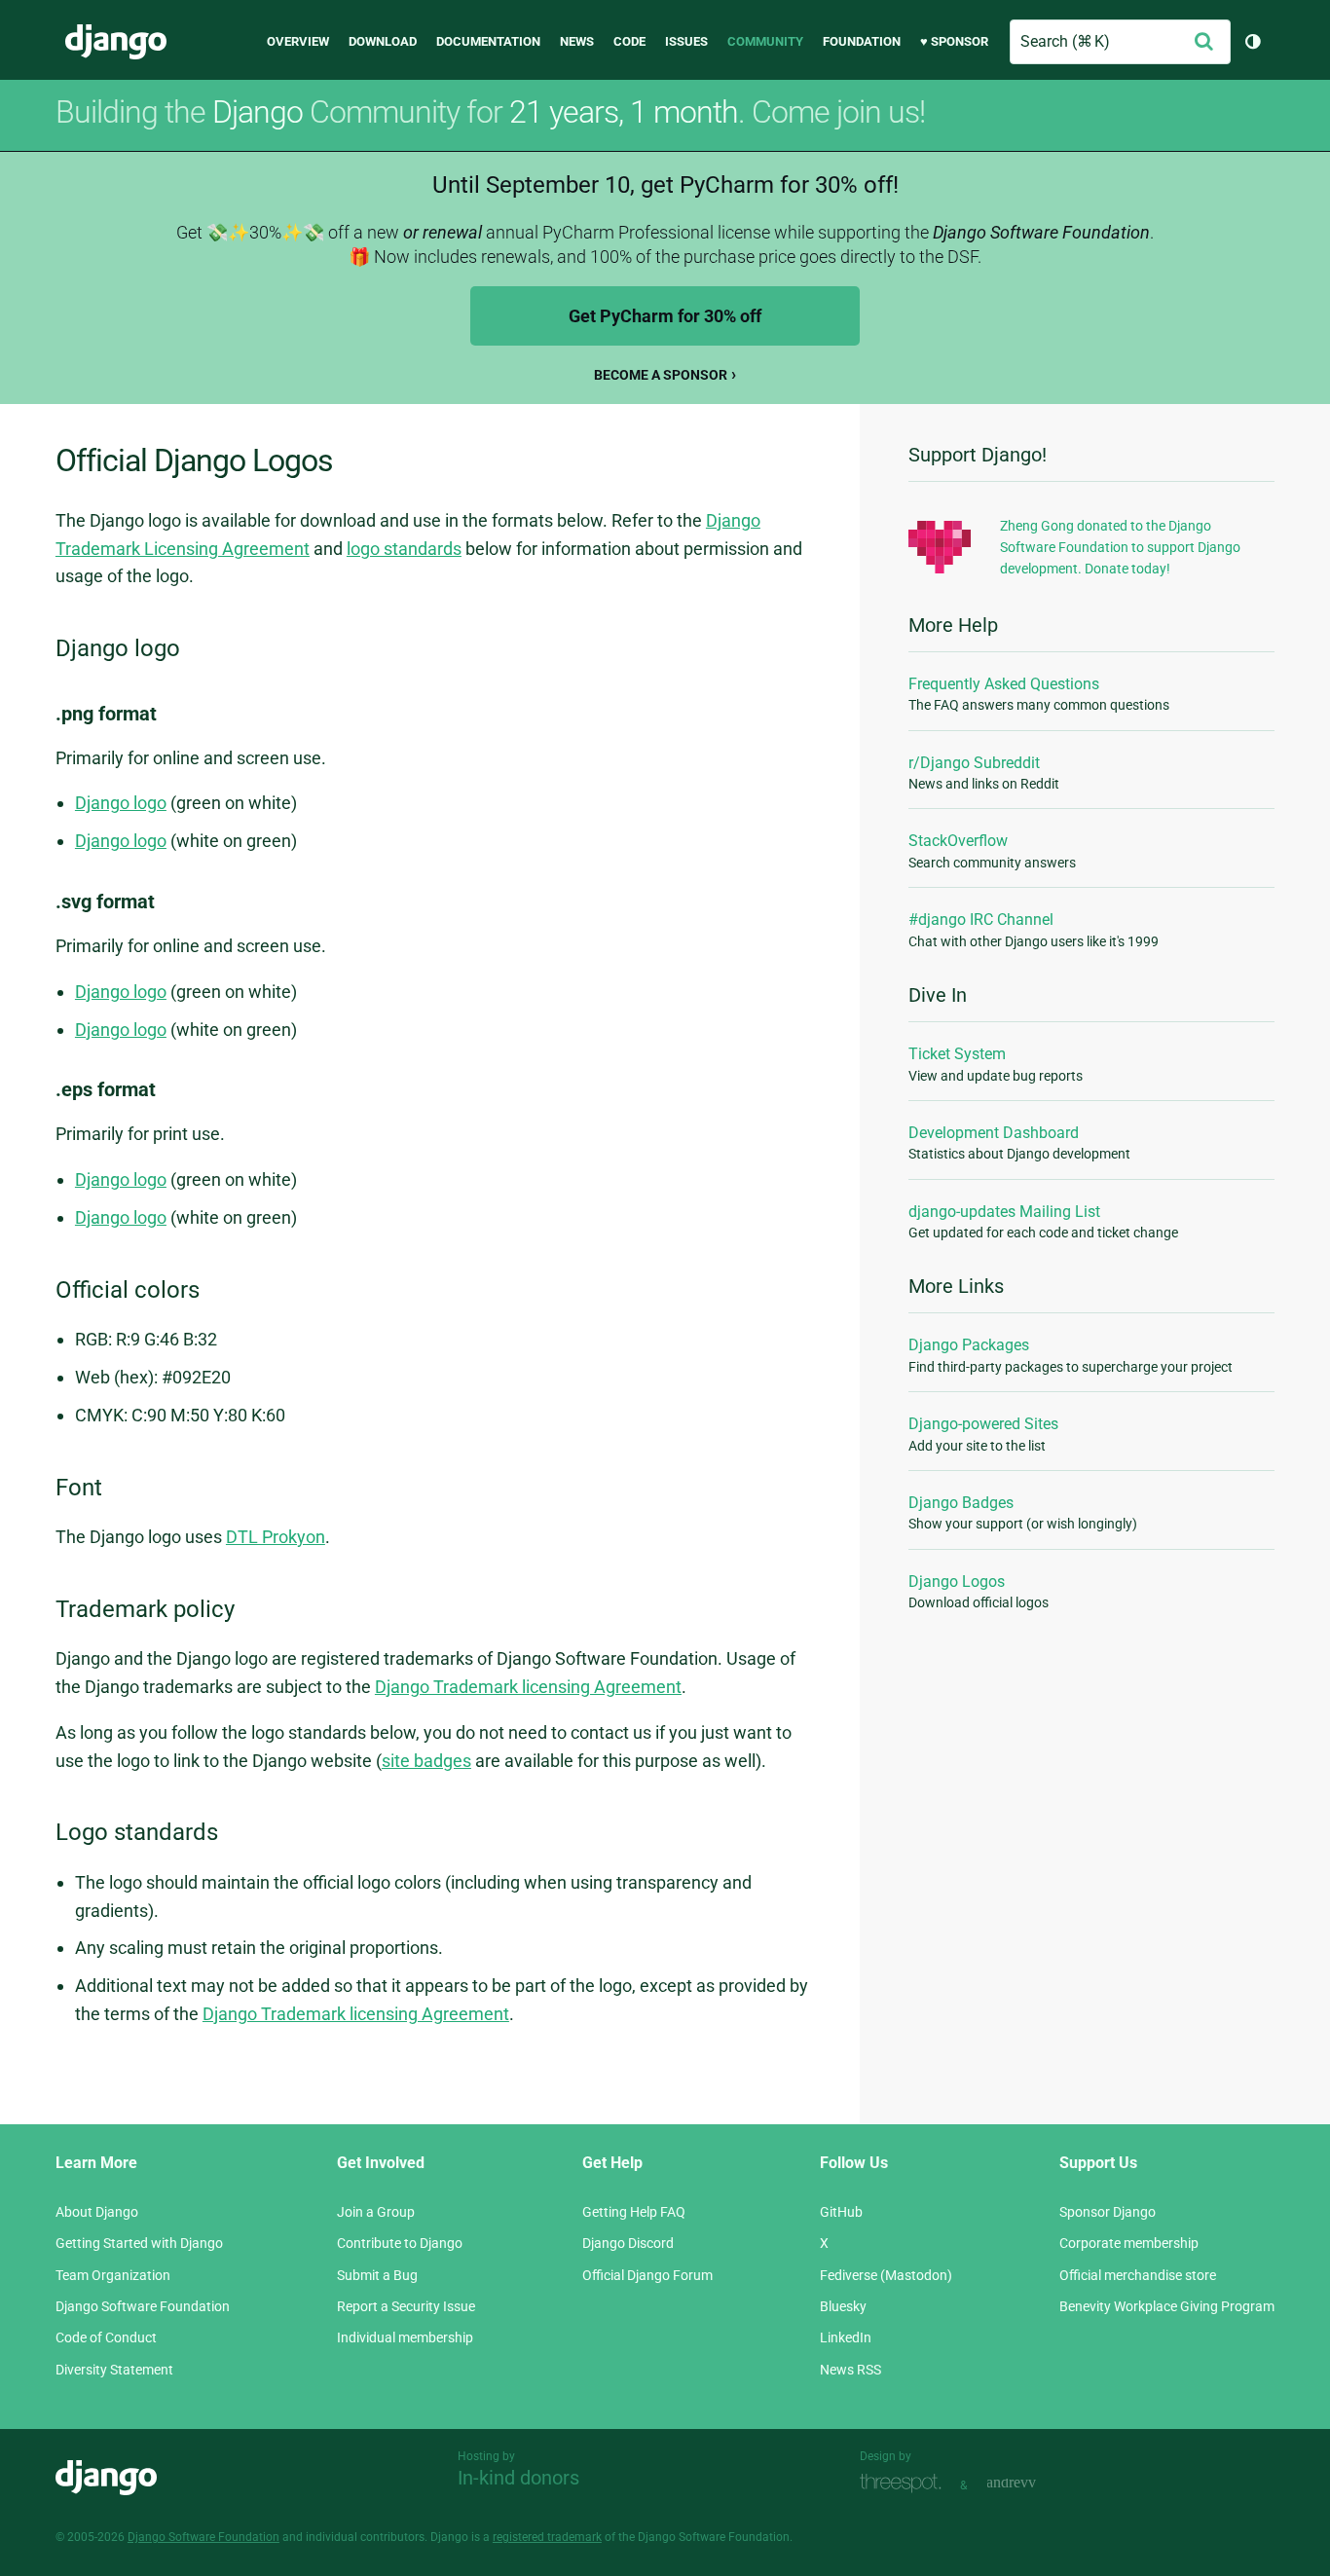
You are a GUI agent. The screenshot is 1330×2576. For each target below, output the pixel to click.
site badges (426, 1761)
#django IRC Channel (981, 920)
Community (765, 41)
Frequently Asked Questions (1004, 684)
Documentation (488, 41)
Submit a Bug (377, 2275)
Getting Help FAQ (634, 2212)
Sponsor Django (1108, 2212)
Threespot (905, 2483)
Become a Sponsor (661, 375)
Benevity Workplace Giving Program (1167, 2306)
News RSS (850, 2370)
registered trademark (547, 2537)
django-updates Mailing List (1004, 1212)
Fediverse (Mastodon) (886, 2275)
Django (116, 42)
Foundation (862, 41)
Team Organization (113, 2275)
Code (629, 41)
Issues (686, 41)
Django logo (121, 803)
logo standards (404, 549)
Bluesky (843, 2306)
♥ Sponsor (954, 41)
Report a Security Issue (406, 2306)
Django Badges (961, 1503)
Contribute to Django (400, 2243)
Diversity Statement (114, 2370)
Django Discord (628, 2243)
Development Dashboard (994, 1133)
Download (383, 41)
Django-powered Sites (983, 1424)
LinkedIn (846, 2337)
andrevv (1033, 2483)
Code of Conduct (106, 2337)
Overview (298, 41)
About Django (97, 2212)
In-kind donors (518, 2478)
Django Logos (957, 1582)
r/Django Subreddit (974, 763)
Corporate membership (1129, 2243)
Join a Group (376, 2212)
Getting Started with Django (139, 2243)
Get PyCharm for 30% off (665, 316)
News (577, 41)
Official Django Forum (647, 2275)
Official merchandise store (1138, 2275)
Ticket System (957, 1054)
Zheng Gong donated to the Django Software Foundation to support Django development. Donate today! (1120, 548)
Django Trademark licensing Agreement (528, 1687)
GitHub (841, 2212)
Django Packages (969, 1345)
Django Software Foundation (143, 2306)
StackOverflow (958, 841)
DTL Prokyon (276, 1537)
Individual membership (405, 2337)
